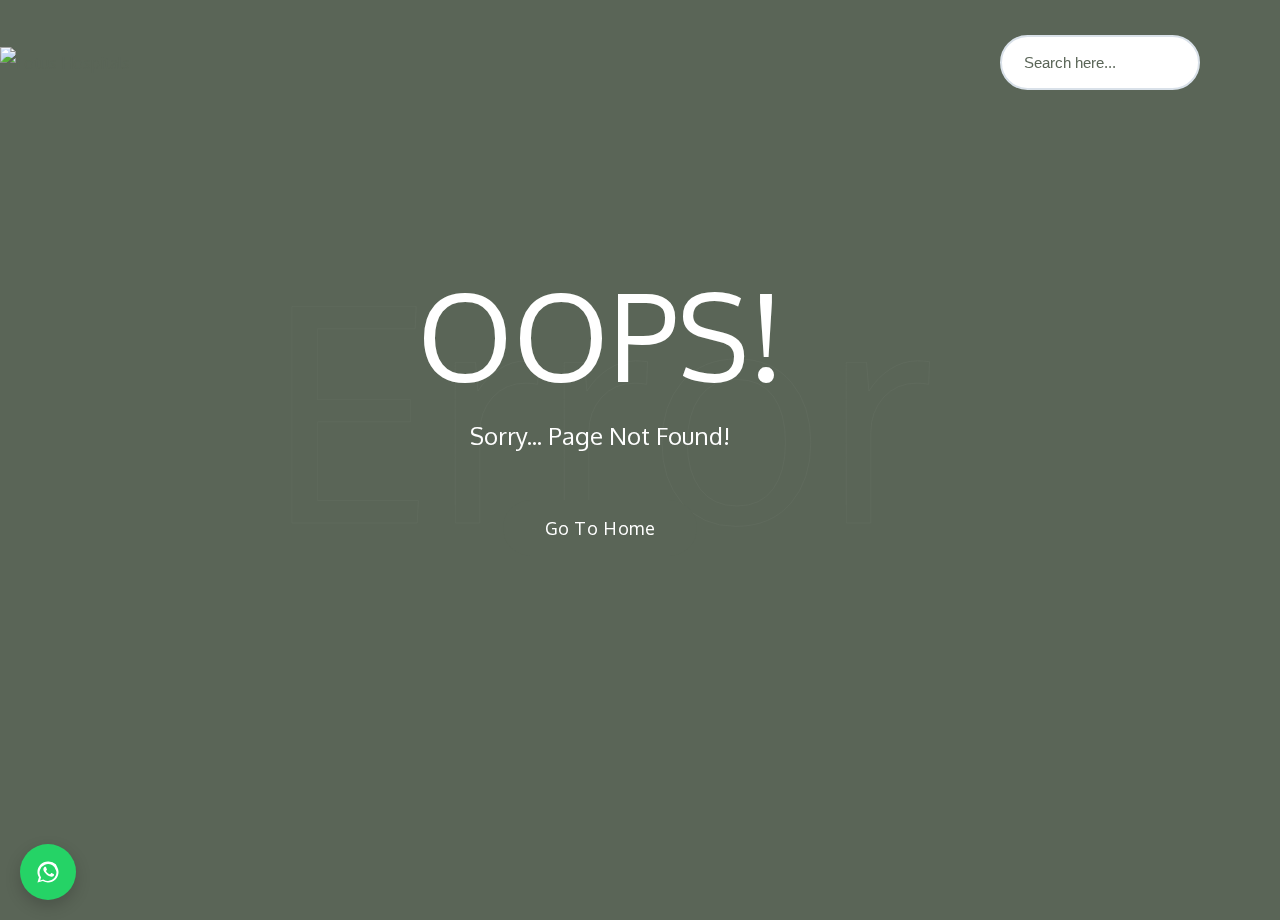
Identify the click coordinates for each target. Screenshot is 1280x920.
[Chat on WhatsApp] (48, 872)
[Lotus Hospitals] (65, 63)
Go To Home (600, 528)
